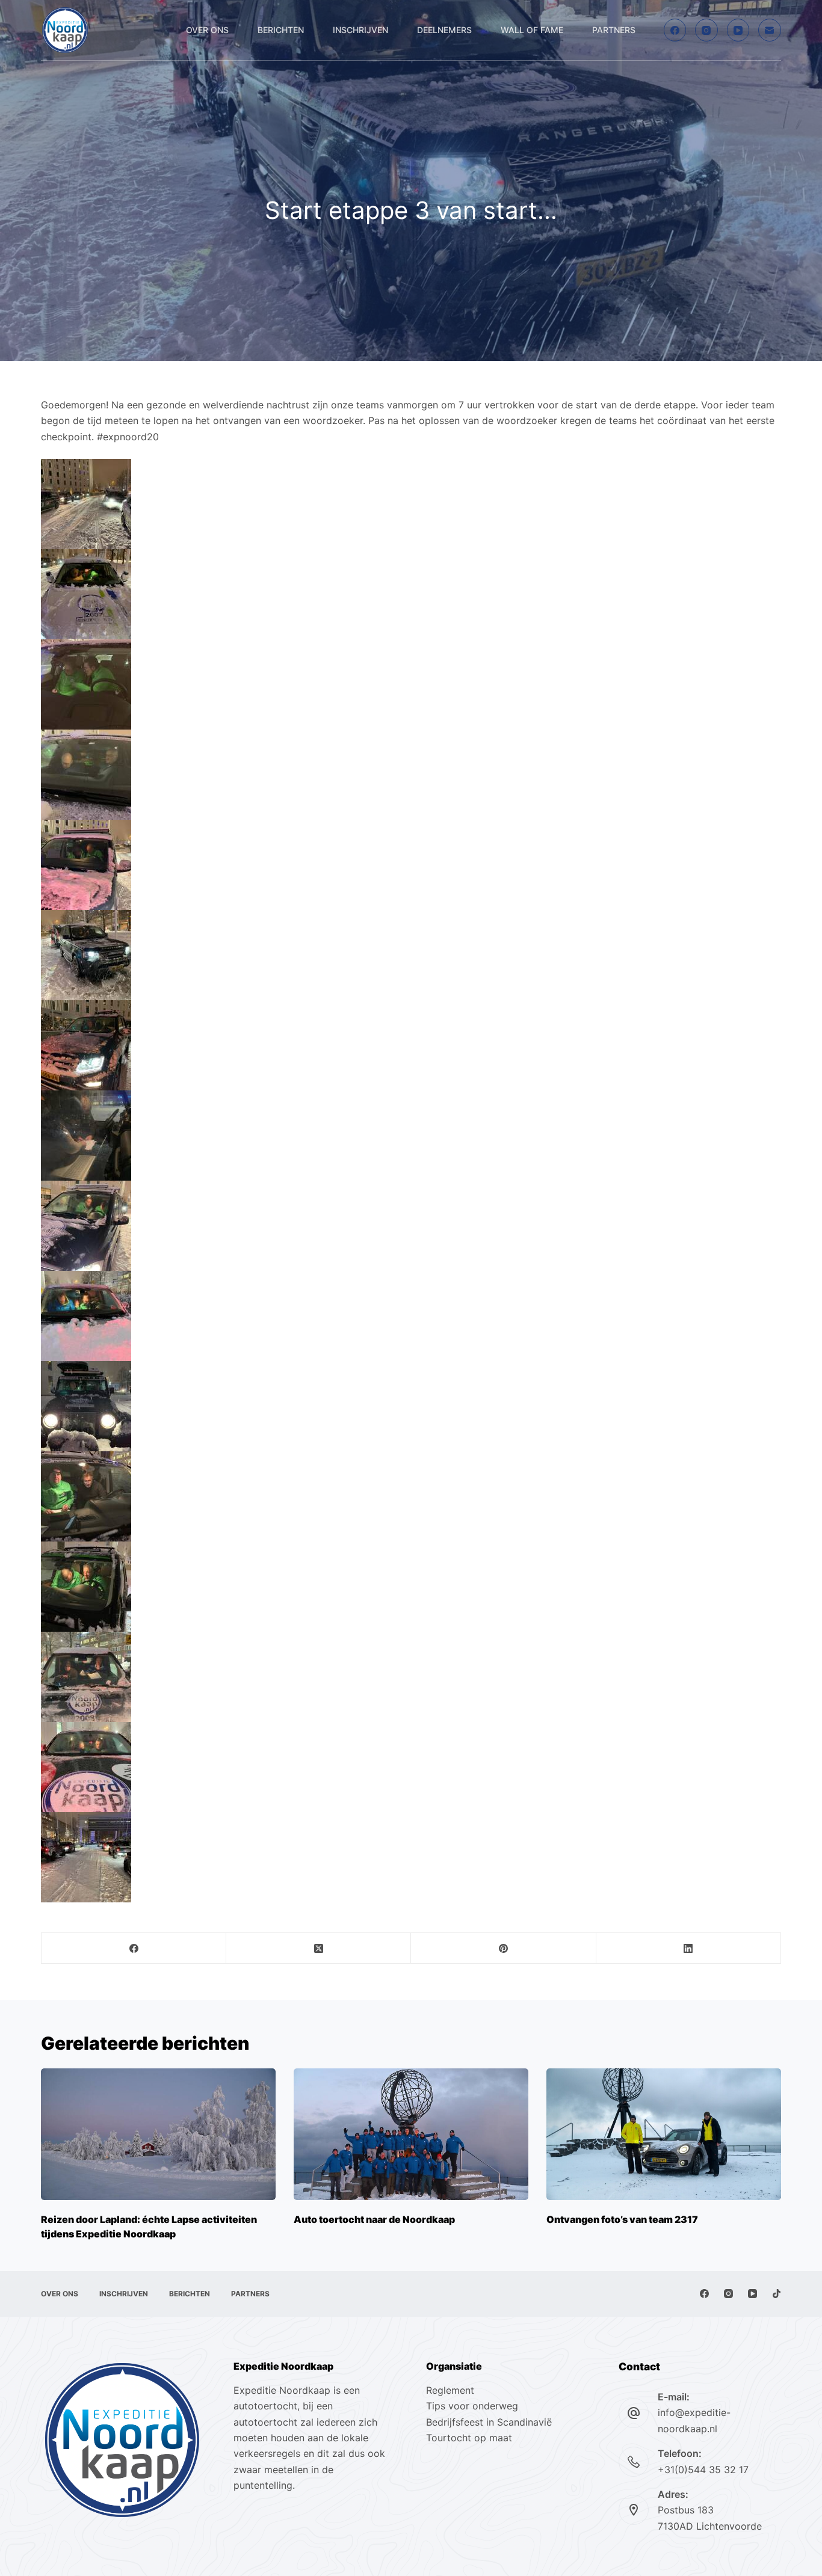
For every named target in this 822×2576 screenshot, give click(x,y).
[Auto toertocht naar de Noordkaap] (411, 2134)
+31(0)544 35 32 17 (703, 2470)
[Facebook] (675, 30)
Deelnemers (444, 30)
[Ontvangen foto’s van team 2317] (664, 2134)
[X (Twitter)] (319, 1948)
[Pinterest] (503, 1948)
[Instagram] (706, 30)
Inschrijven (360, 30)
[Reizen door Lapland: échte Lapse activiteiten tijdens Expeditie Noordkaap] (158, 2134)
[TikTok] (777, 2294)
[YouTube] (738, 30)
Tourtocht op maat (471, 2438)
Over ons (207, 30)
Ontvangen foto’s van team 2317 (622, 2219)
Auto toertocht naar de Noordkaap (374, 2219)
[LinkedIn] (689, 1948)
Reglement (450, 2390)
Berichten (281, 30)
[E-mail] (770, 30)
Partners (614, 30)
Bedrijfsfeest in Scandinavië (489, 2422)
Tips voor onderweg (472, 2406)
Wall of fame (532, 30)
